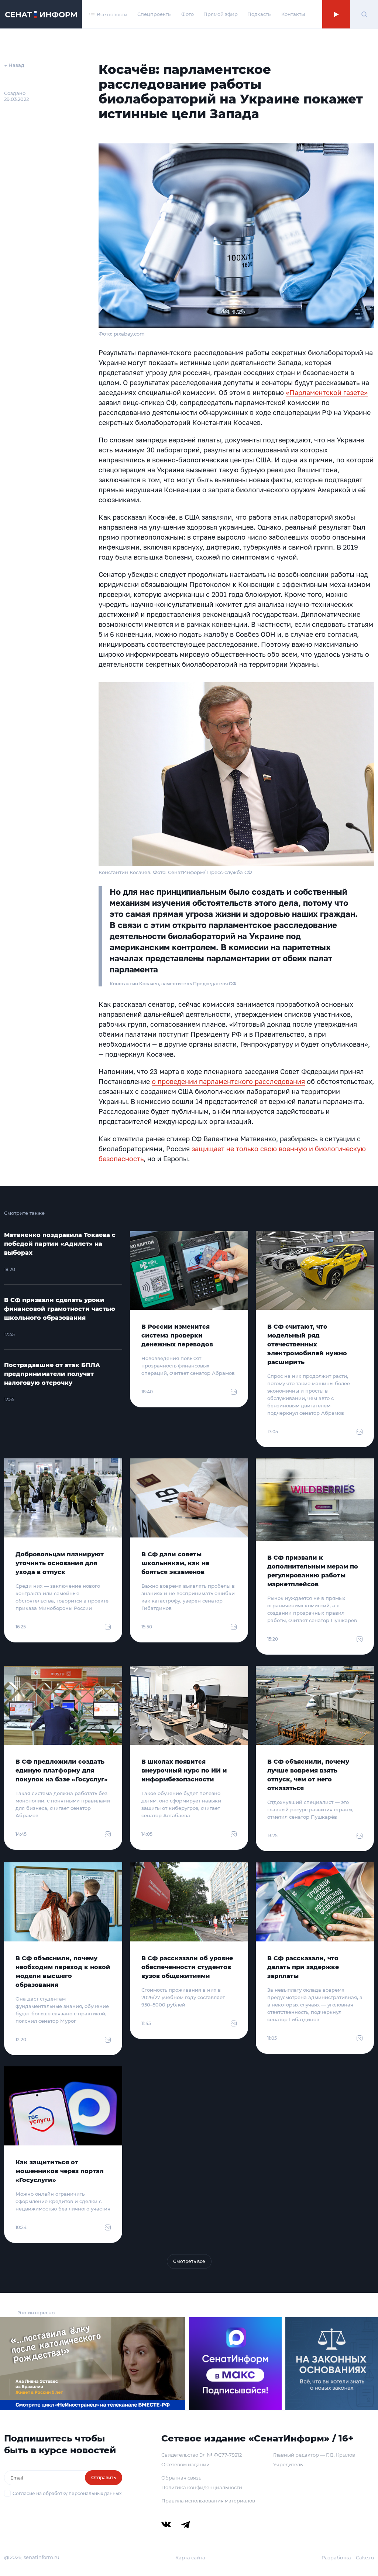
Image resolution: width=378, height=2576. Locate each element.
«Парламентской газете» (327, 392)
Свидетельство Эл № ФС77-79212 (202, 2455)
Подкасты (260, 14)
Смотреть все (189, 2261)
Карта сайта (190, 2558)
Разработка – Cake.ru (348, 2558)
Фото (188, 14)
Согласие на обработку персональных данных (67, 2493)
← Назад (14, 65)
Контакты (293, 14)
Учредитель (288, 2464)
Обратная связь (181, 2478)
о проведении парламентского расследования (228, 1081)
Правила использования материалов (208, 2501)
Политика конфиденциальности (202, 2487)
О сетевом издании (185, 2464)
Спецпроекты (154, 14)
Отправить (104, 2478)
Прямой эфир (221, 14)
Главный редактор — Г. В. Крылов (314, 2455)
